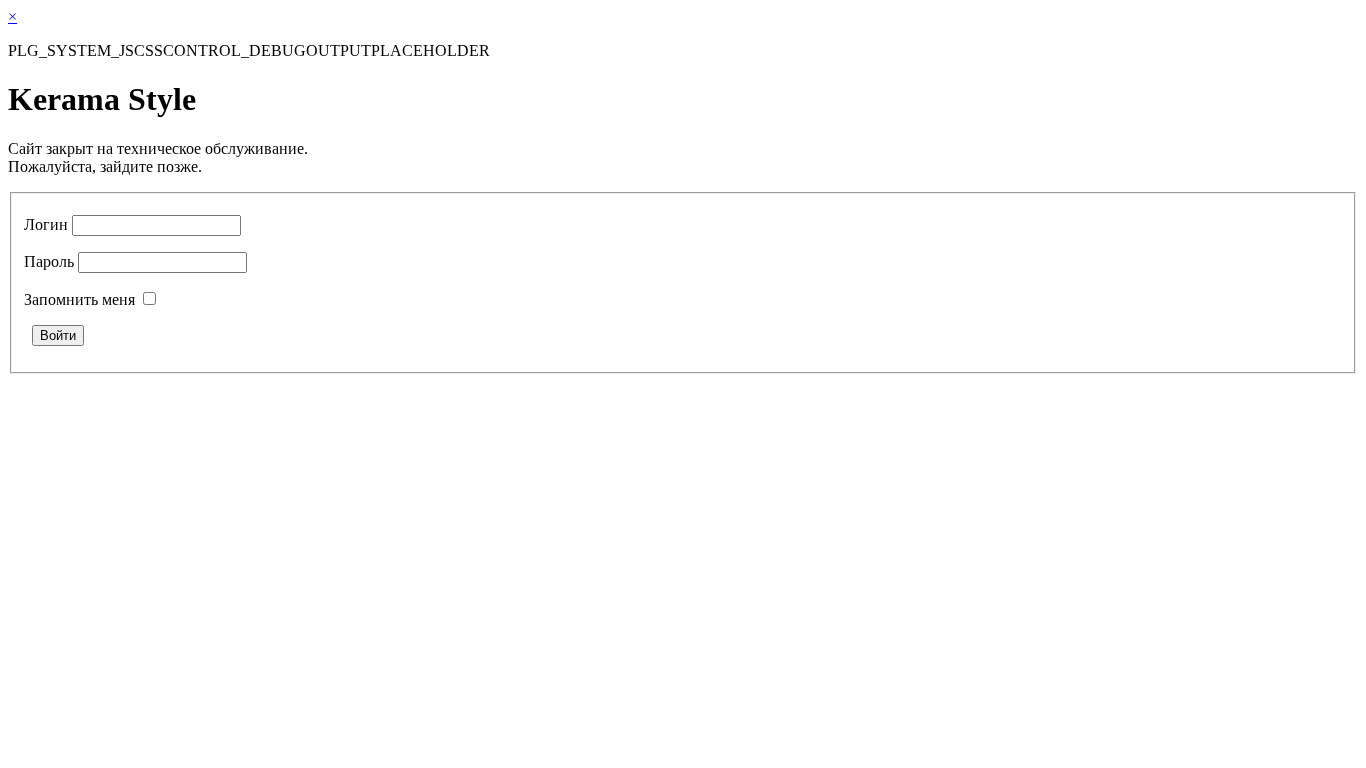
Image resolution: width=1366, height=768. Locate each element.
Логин (46, 224)
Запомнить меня (79, 299)
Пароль (49, 261)
